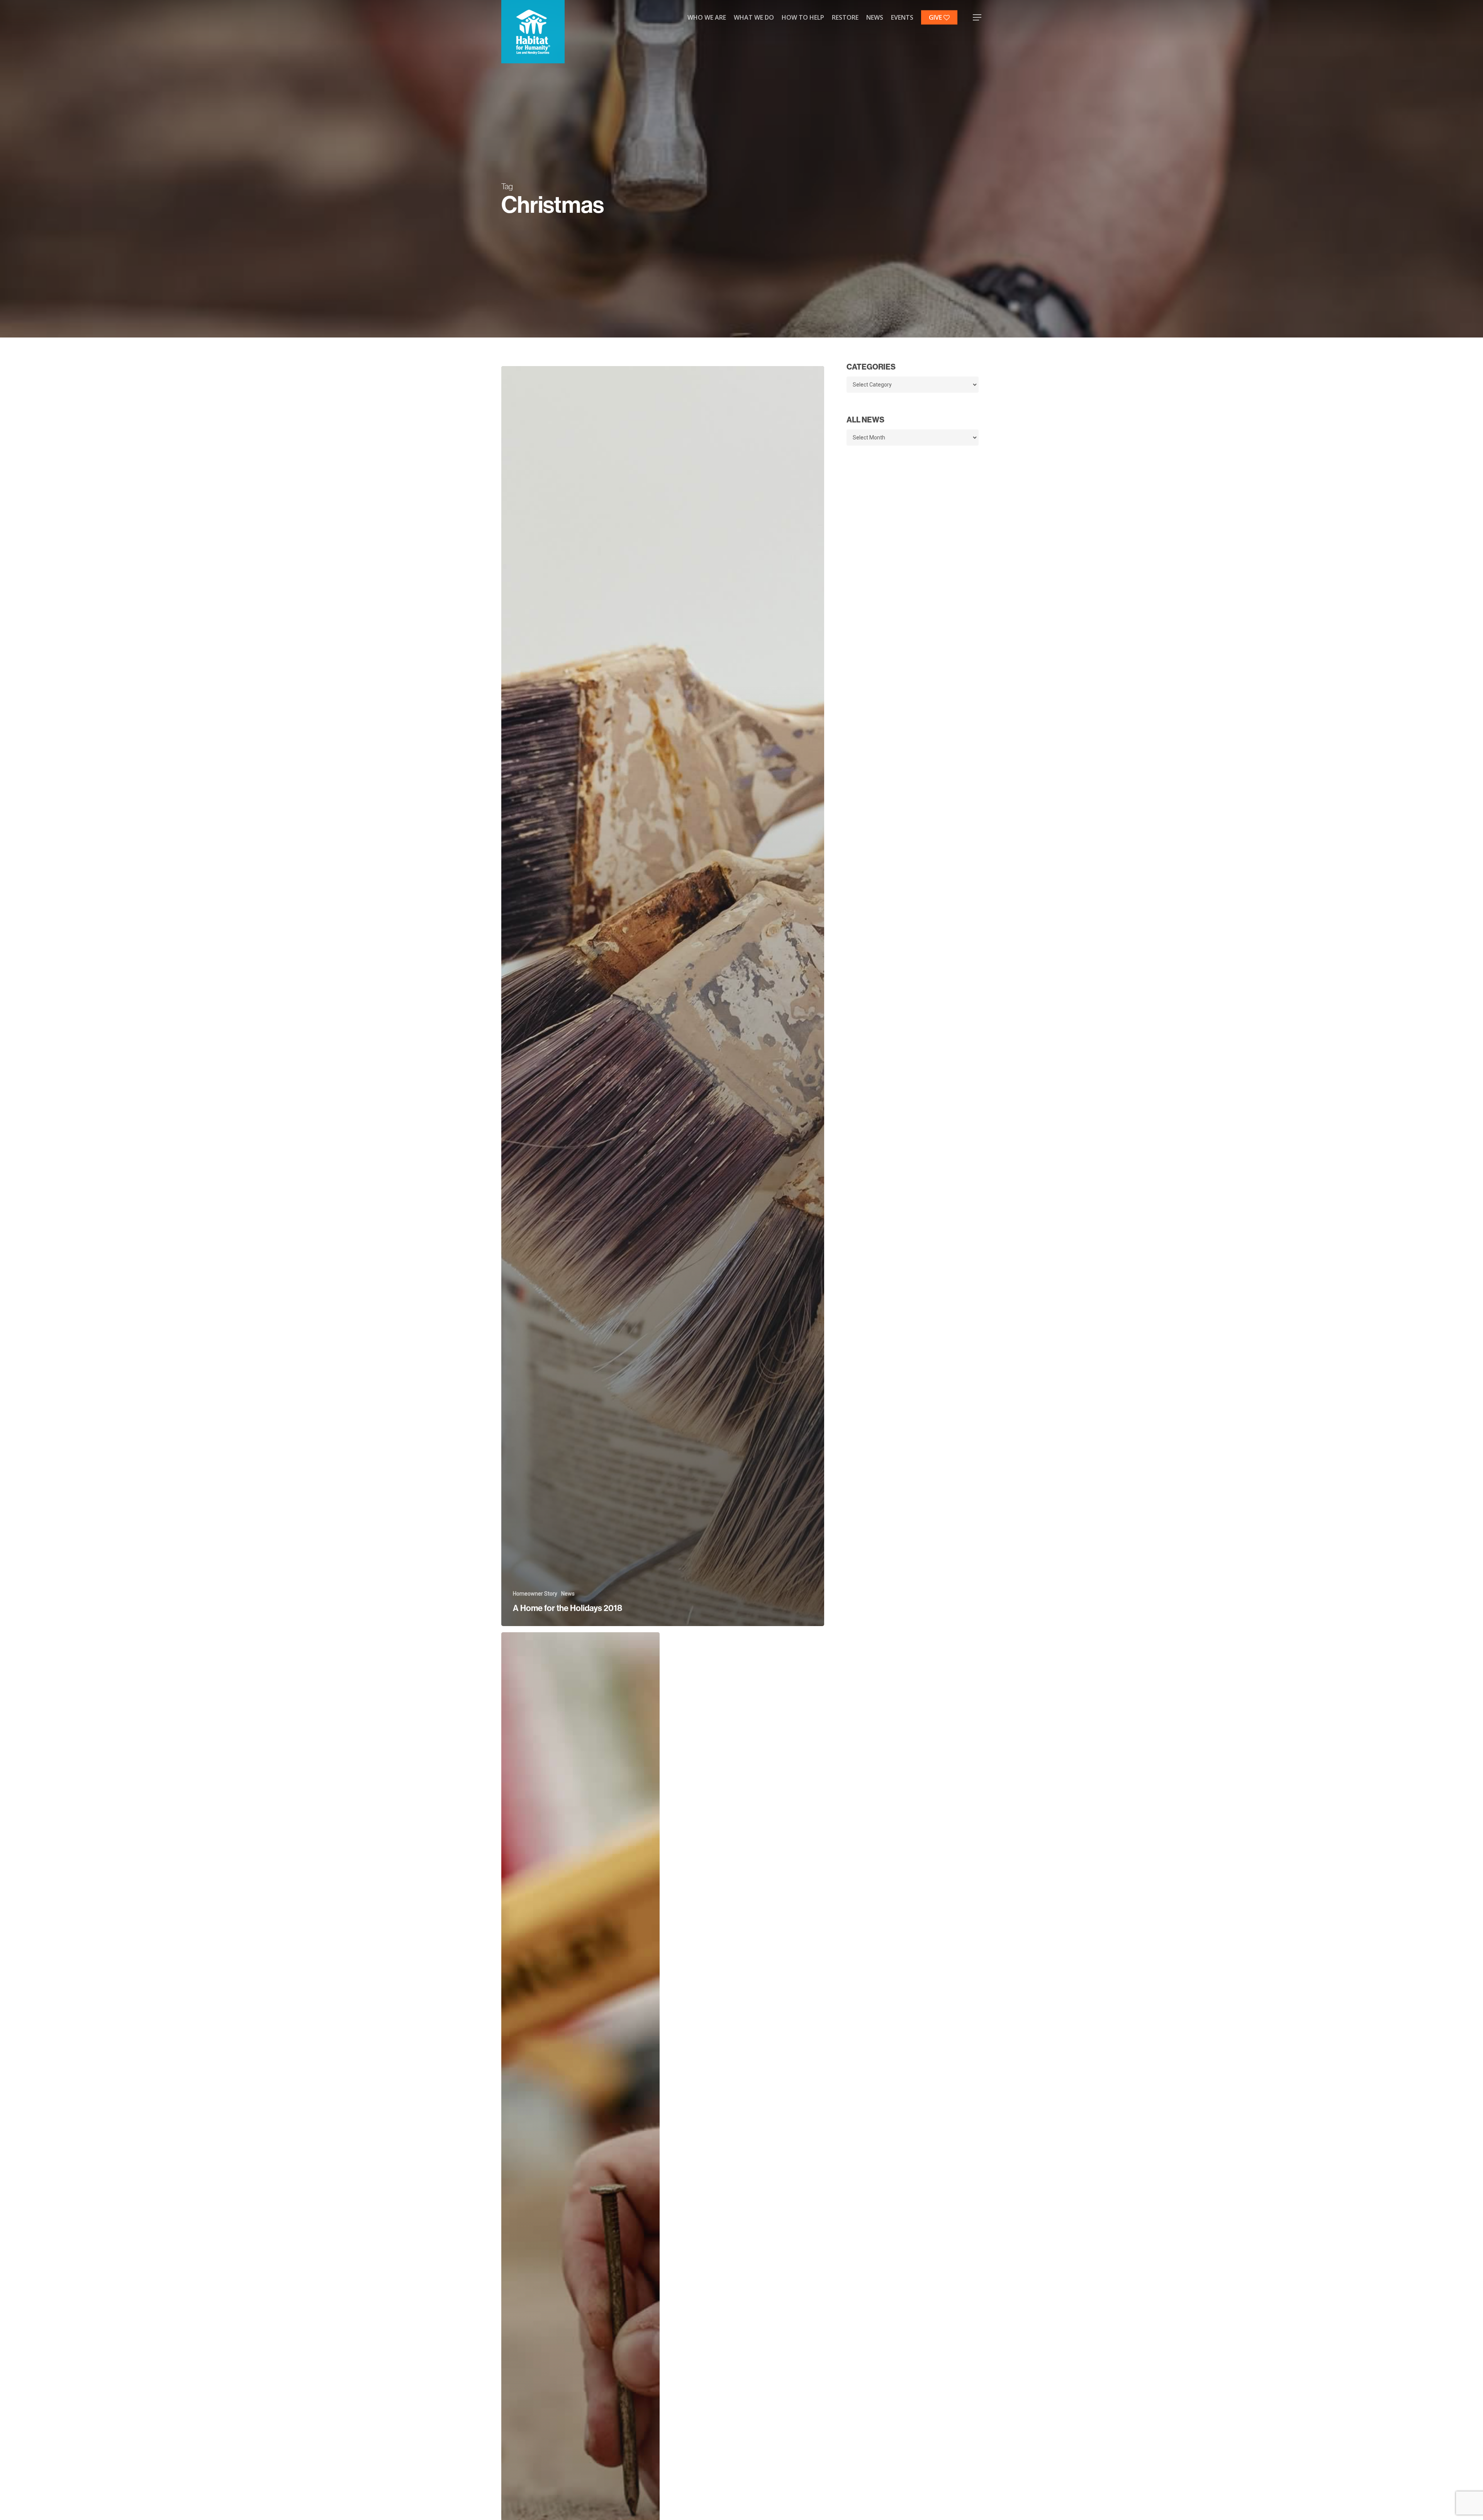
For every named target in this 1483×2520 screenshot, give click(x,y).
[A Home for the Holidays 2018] (663, 996)
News (568, 1594)
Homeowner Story (535, 1594)
